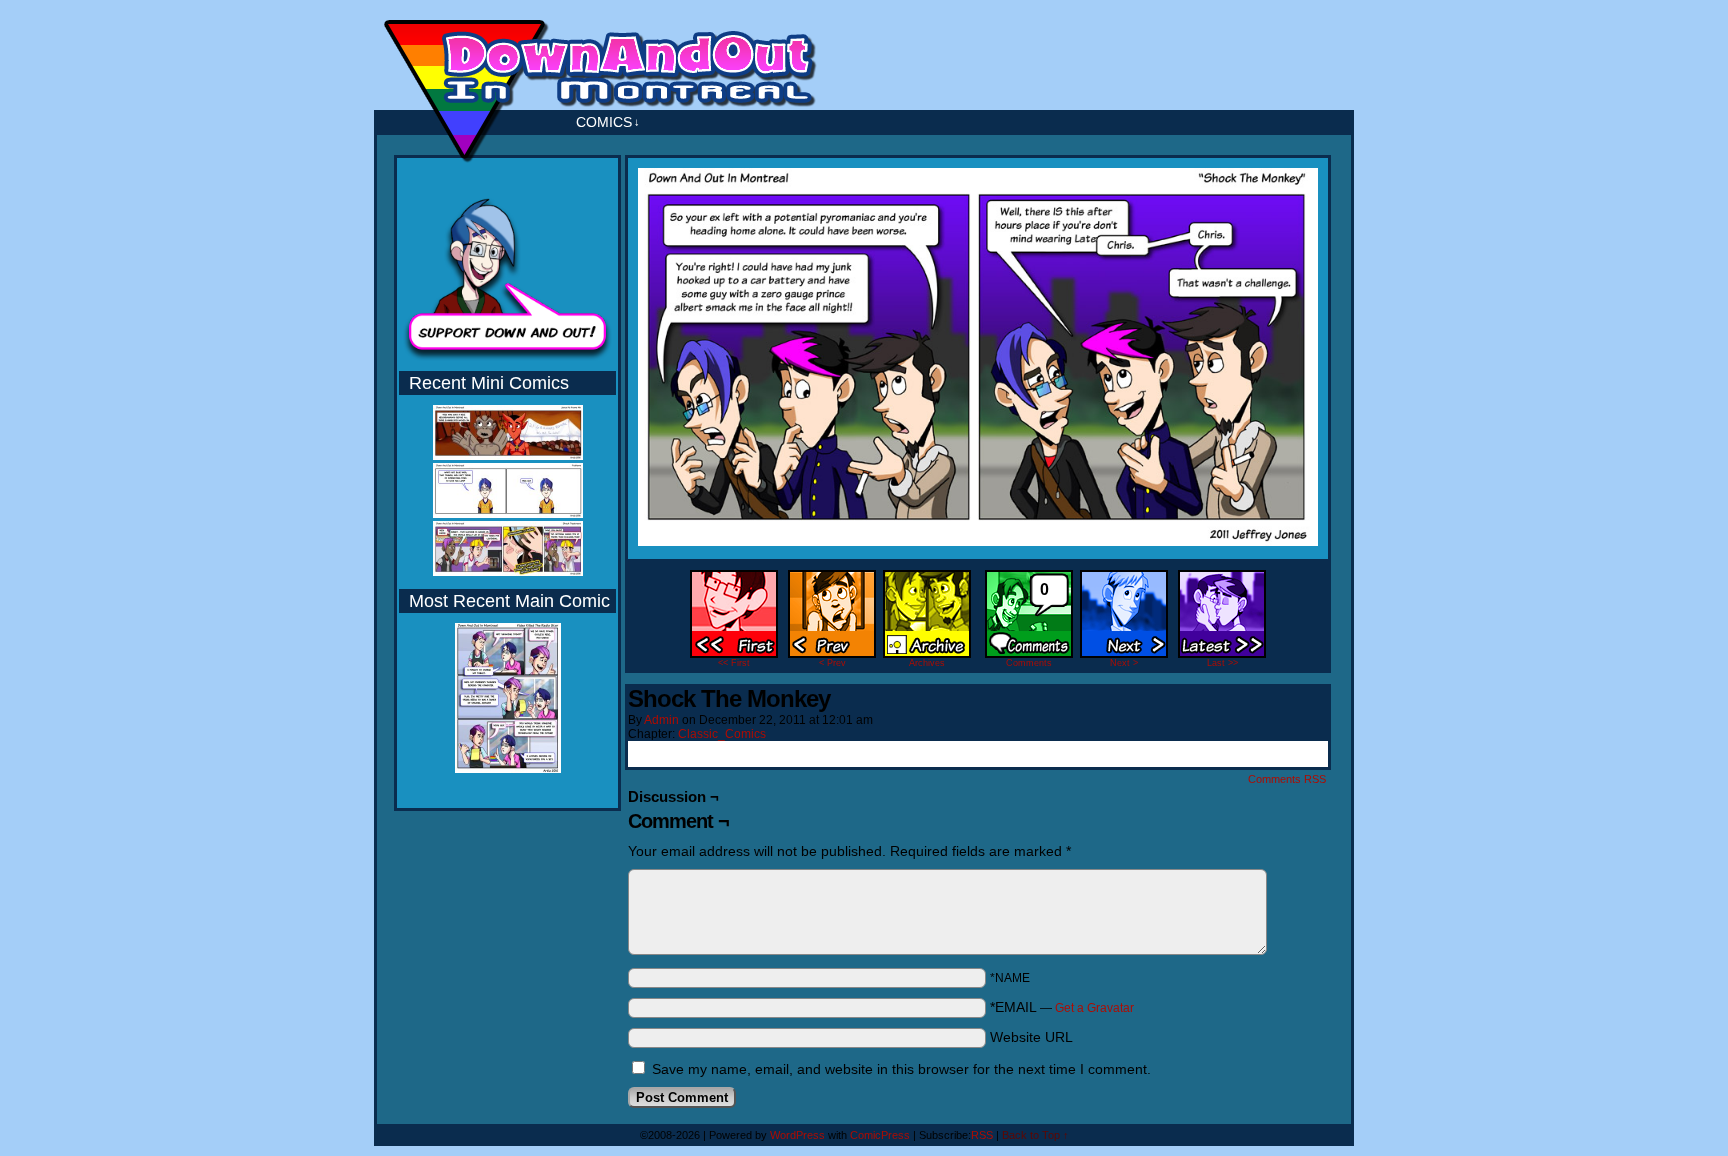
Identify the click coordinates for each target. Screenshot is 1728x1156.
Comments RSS (1287, 779)
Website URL (1031, 1037)
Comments (1029, 624)
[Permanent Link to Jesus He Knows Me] (508, 456)
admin (661, 720)
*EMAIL (1062, 1007)
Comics (608, 122)
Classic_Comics (722, 734)
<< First (734, 663)
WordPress (797, 1135)
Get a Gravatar (1094, 1008)
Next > (1124, 663)
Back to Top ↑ (1035, 1135)
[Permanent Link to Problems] (508, 514)
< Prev (832, 663)
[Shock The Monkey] (978, 541)
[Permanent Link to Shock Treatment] (508, 572)
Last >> (1222, 663)
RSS (982, 1135)
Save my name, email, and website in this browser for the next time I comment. (901, 1069)
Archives (927, 663)
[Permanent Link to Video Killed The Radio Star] (508, 769)
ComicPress (880, 1135)
